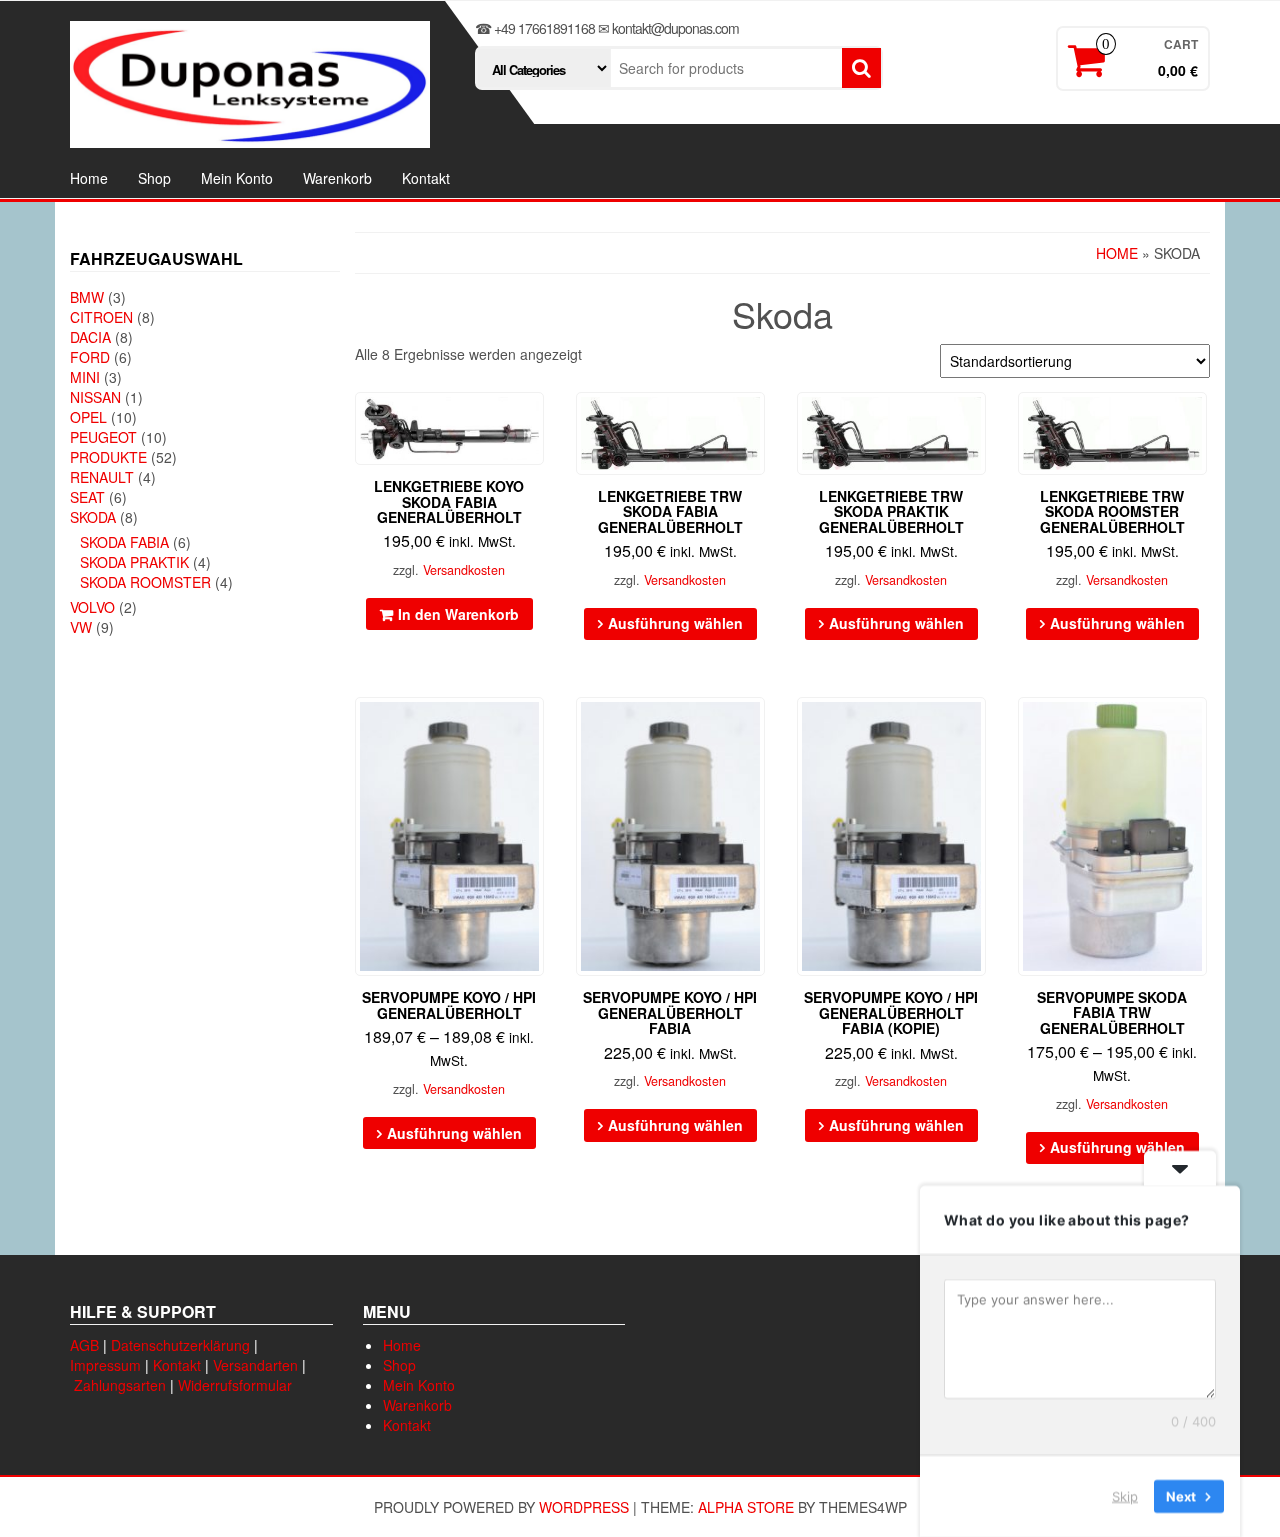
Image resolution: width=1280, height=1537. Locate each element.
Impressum (105, 1365)
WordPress (584, 1507)
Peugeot (103, 437)
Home (89, 178)
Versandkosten (464, 570)
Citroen (101, 317)
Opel (88, 417)
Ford (90, 357)
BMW (87, 297)
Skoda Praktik (134, 562)
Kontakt (426, 178)
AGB (84, 1345)
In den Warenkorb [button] (458, 614)
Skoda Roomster (145, 582)
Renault (102, 477)
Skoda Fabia (124, 542)
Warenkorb (337, 178)
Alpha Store (746, 1507)
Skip (1125, 1496)
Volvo (92, 607)
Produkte (108, 457)
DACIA (90, 337)
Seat (87, 497)
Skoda (93, 517)
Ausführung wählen (675, 623)
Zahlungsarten (120, 1385)
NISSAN (95, 397)
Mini (85, 377)
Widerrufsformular (235, 1385)
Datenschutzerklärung (180, 1345)
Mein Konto (237, 178)
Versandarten (255, 1365)
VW (81, 627)
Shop (154, 178)
